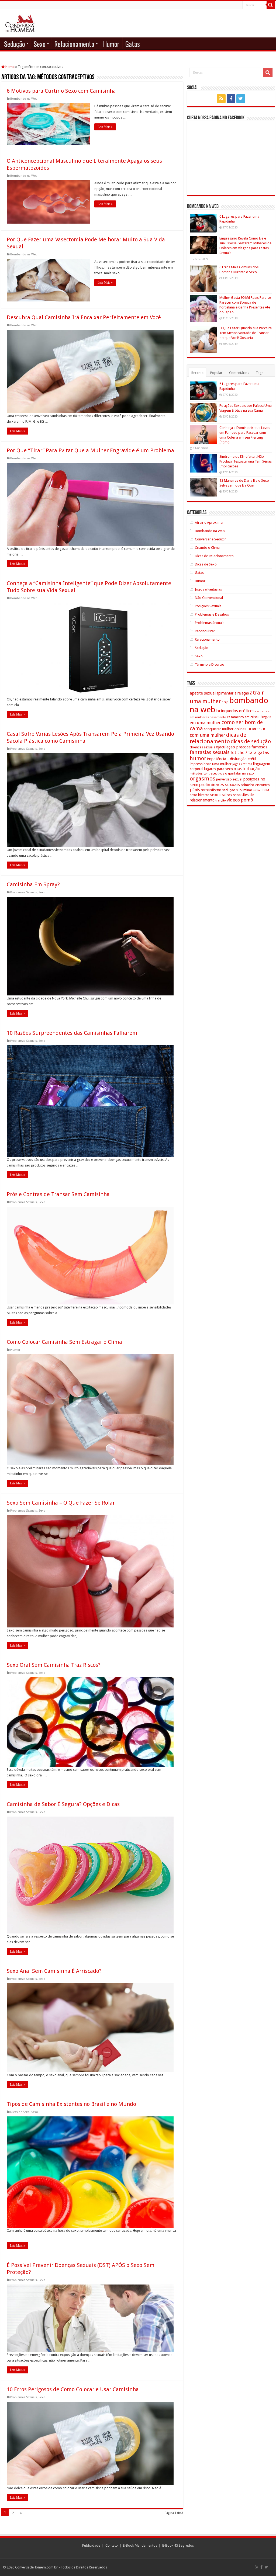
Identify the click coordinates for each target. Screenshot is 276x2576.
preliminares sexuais (220, 784)
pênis (195, 790)
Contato (112, 2545)
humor (198, 758)
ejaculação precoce (233, 747)
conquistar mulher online (224, 729)
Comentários (239, 373)
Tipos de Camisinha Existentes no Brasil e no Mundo (71, 2104)
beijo (225, 702)
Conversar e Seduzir (210, 539)
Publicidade (91, 2545)
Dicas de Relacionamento (214, 556)
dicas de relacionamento (218, 738)
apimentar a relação (233, 693)
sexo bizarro (200, 795)
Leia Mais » (105, 127)
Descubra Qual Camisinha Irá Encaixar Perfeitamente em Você (84, 317)
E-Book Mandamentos (140, 2545)
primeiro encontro (255, 785)
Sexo (40, 44)
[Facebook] (231, 99)
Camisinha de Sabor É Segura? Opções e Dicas (63, 1804)
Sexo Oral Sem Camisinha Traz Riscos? (54, 1665)
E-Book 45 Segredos (178, 2545)
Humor (111, 44)
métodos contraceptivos (207, 774)
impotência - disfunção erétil (232, 759)
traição (221, 800)
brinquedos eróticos (235, 711)
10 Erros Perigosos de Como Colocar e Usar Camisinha (73, 2389)
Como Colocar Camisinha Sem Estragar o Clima (64, 1342)
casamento (218, 717)
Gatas (133, 44)
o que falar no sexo (239, 773)
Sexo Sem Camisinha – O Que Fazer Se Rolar (61, 1503)
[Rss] (221, 99)
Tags (260, 373)
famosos (259, 747)
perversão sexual (229, 779)
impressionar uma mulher (211, 764)
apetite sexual (203, 693)
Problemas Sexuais (24, 749)
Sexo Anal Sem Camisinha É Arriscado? (54, 1971)
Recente (197, 373)
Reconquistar (205, 631)
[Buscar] (271, 5)
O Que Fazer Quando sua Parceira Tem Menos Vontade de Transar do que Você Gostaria (246, 333)
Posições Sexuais (208, 606)
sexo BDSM (261, 790)
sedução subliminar (237, 790)
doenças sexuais (202, 747)
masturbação (247, 769)
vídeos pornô (240, 800)
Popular (216, 373)
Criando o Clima (207, 548)
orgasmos (203, 779)
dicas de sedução (251, 742)
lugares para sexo (218, 769)
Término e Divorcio (210, 664)
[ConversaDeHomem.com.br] (20, 22)
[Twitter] (241, 99)
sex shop (234, 795)
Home (10, 67)
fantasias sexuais (210, 752)
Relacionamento (74, 44)
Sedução (15, 44)
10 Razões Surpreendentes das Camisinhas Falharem (72, 1033)
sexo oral (218, 795)
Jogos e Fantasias (208, 589)
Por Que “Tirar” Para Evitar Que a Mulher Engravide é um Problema (90, 450)
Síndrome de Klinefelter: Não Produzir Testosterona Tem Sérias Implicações (246, 461)
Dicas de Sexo (20, 2112)
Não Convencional (209, 598)
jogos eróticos (242, 764)
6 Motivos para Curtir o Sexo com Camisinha (61, 91)
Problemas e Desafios (212, 614)
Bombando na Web (24, 99)
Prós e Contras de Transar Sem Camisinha (58, 1194)
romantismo (211, 790)
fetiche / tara (244, 752)
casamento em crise (242, 717)
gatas (263, 752)
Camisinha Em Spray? (33, 884)
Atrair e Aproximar (209, 523)
